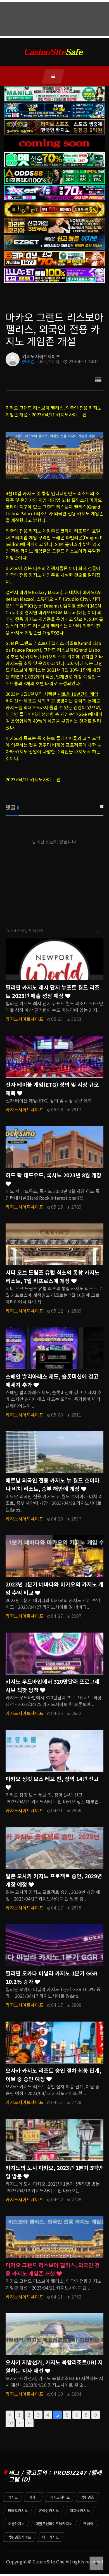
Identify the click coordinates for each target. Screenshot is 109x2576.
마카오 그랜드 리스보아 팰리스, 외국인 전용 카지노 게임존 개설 (53, 2269)
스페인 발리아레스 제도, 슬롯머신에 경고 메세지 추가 (52, 1380)
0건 (31, 361)
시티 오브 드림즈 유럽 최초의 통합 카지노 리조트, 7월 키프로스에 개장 (53, 1277)
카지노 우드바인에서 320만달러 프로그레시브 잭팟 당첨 (53, 1686)
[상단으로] (96, 2563)
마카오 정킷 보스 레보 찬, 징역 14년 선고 (52, 1779)
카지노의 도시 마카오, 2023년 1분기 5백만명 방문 (54, 2172)
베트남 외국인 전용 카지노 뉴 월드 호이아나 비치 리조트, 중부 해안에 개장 (53, 1484)
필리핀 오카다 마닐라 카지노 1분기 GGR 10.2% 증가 (52, 1977)
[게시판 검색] (98, 931)
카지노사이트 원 (45, 779)
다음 (20, 2423)
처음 (10, 2415)
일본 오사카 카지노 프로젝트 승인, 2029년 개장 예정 (54, 1880)
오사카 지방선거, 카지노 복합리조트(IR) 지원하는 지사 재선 (54, 2366)
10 (10, 2423)
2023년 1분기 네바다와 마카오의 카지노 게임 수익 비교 (54, 1588)
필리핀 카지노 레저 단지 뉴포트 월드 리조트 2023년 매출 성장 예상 (53, 992)
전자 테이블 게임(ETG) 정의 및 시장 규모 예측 (52, 1089)
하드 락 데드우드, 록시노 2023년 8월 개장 (54, 1175)
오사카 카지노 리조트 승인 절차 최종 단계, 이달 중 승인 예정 (53, 2075)
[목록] (98, 380)
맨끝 (29, 2423)
